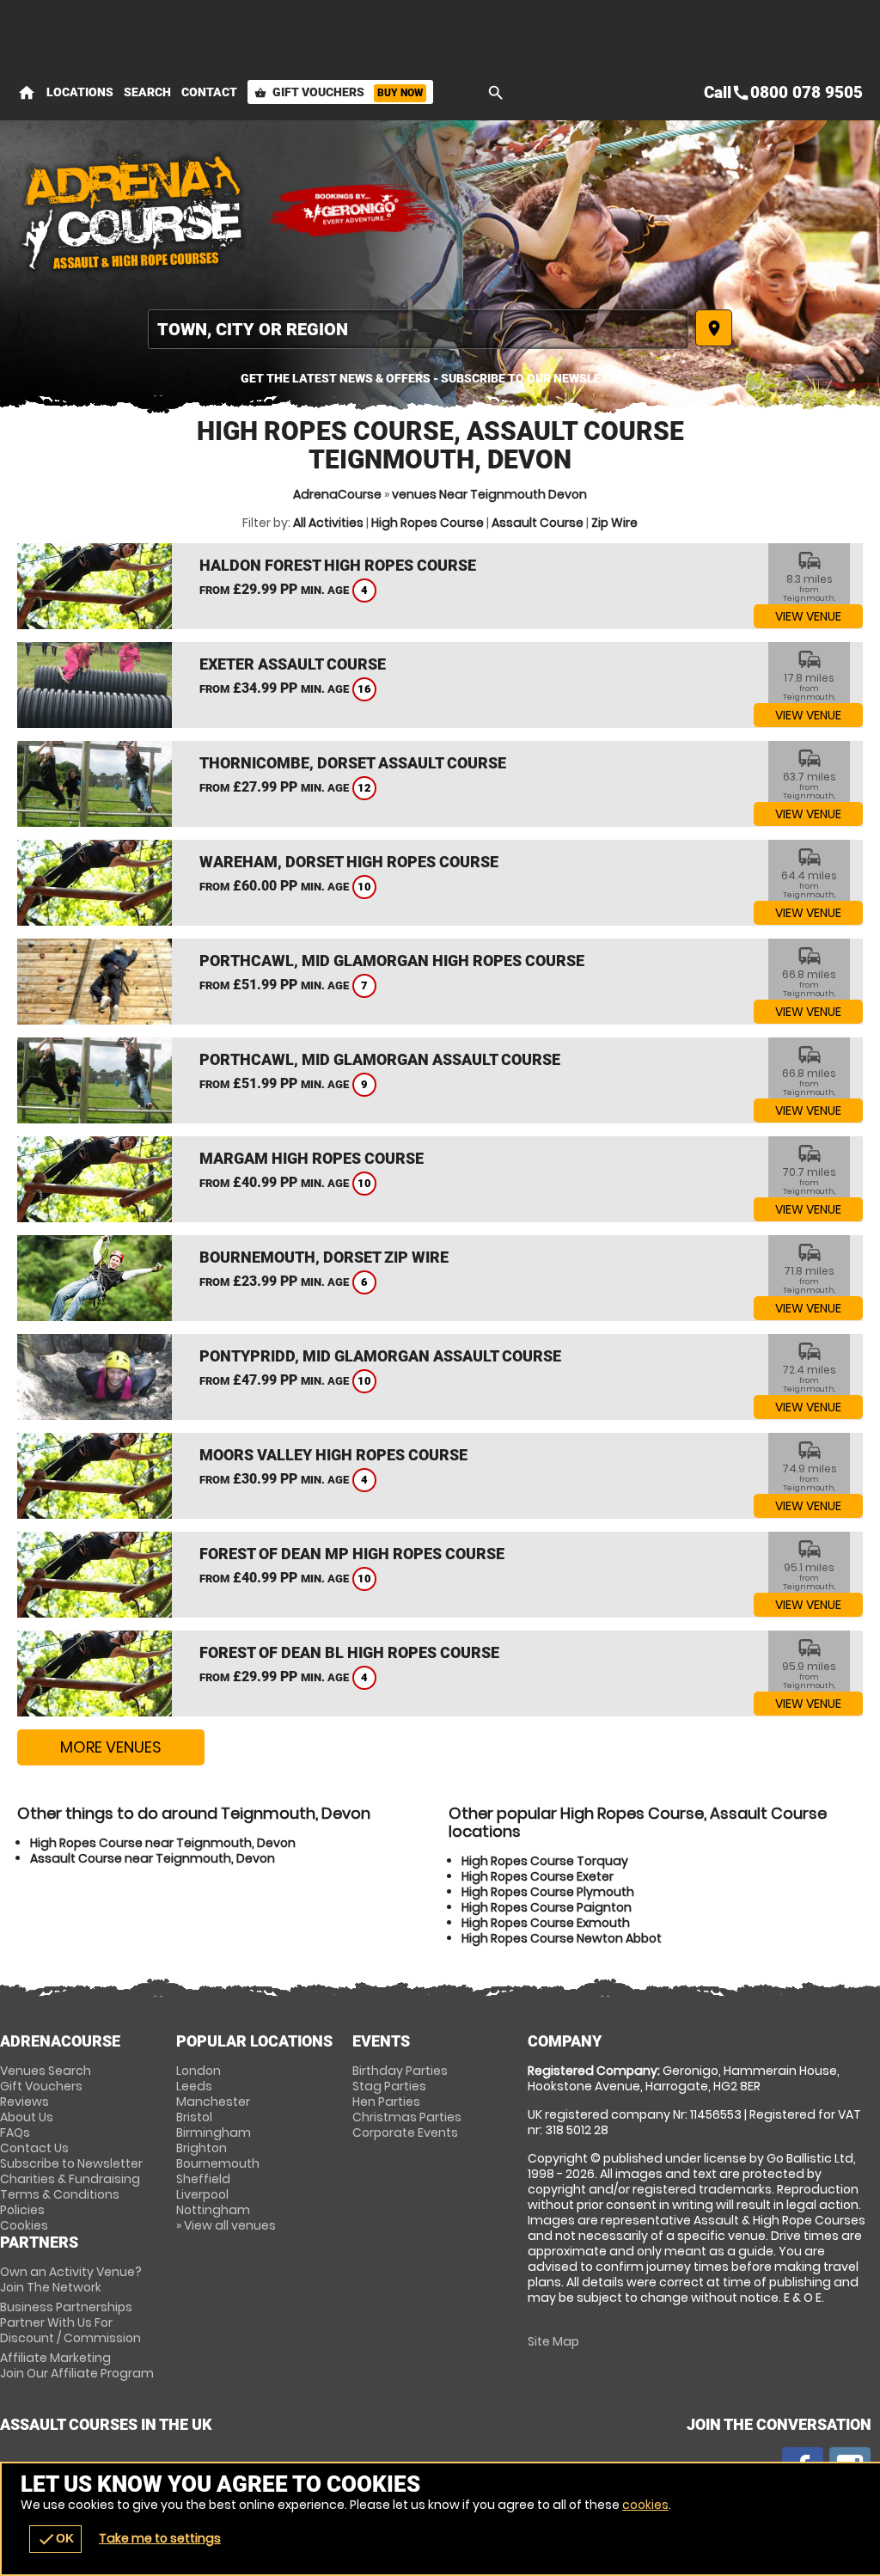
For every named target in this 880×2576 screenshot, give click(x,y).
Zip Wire (614, 523)
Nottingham (213, 2210)
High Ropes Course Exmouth (546, 1923)
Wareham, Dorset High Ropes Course (349, 862)
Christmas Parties (407, 2117)
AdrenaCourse (337, 494)
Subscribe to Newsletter (71, 2163)
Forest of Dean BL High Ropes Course (349, 1652)
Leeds (194, 2086)
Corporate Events (405, 2132)
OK (55, 2539)
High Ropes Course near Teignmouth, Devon (163, 1843)
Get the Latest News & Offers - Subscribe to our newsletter (436, 378)
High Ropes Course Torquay (545, 1861)
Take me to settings (160, 2538)
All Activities (328, 523)
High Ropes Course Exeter (538, 1876)
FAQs (15, 2132)
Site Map (553, 2341)
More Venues (111, 1747)
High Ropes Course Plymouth (548, 1892)
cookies (645, 2505)
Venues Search (46, 2071)
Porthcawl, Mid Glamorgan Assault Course (380, 1059)
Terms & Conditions (60, 2194)
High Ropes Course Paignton (547, 1907)
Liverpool (202, 2194)
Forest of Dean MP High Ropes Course (352, 1554)
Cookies (24, 2225)
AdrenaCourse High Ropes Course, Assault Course (133, 211)
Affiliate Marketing (77, 2365)
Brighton (202, 2148)
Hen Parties (386, 2102)
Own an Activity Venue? (71, 2279)
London (199, 2071)
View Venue (808, 616)
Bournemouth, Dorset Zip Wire (324, 1257)
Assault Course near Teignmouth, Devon (153, 1858)
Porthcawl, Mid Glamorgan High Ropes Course (392, 961)
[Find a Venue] (418, 329)
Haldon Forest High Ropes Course (338, 565)
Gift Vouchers (339, 92)
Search (147, 92)
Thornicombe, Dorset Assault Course (353, 763)
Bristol (194, 2117)
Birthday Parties (400, 2071)
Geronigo (352, 211)
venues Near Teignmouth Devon (489, 494)
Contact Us (34, 2148)
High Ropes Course (428, 523)
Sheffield (203, 2179)
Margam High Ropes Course (312, 1158)
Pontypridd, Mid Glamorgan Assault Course (380, 1356)
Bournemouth (218, 2163)
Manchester (213, 2102)
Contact (209, 92)
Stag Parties (389, 2086)
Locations (80, 92)
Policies (22, 2210)
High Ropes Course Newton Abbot (562, 1938)
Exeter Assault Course (293, 664)
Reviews (24, 2102)
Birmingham (214, 2132)
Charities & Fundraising (70, 2179)
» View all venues (226, 2225)
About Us (27, 2117)
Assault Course (538, 523)
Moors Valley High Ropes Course (333, 1455)
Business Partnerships (70, 2322)
